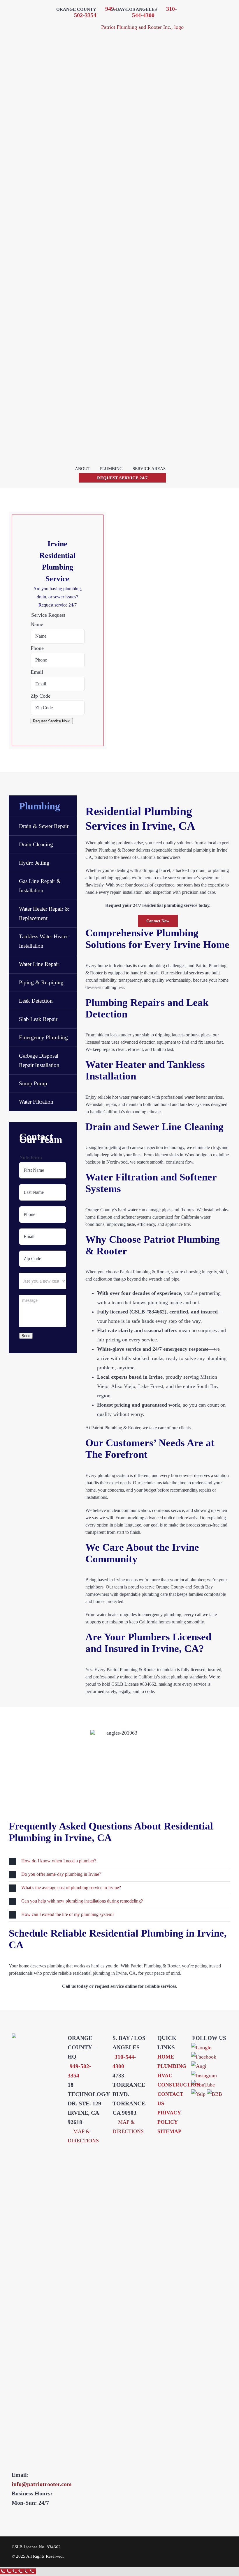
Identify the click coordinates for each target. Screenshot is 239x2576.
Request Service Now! (52, 721)
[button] (119, 1861)
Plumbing (39, 806)
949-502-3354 (95, 12)
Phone (37, 648)
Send (26, 1336)
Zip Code (41, 696)
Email (37, 672)
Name (37, 624)
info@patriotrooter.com (42, 2484)
